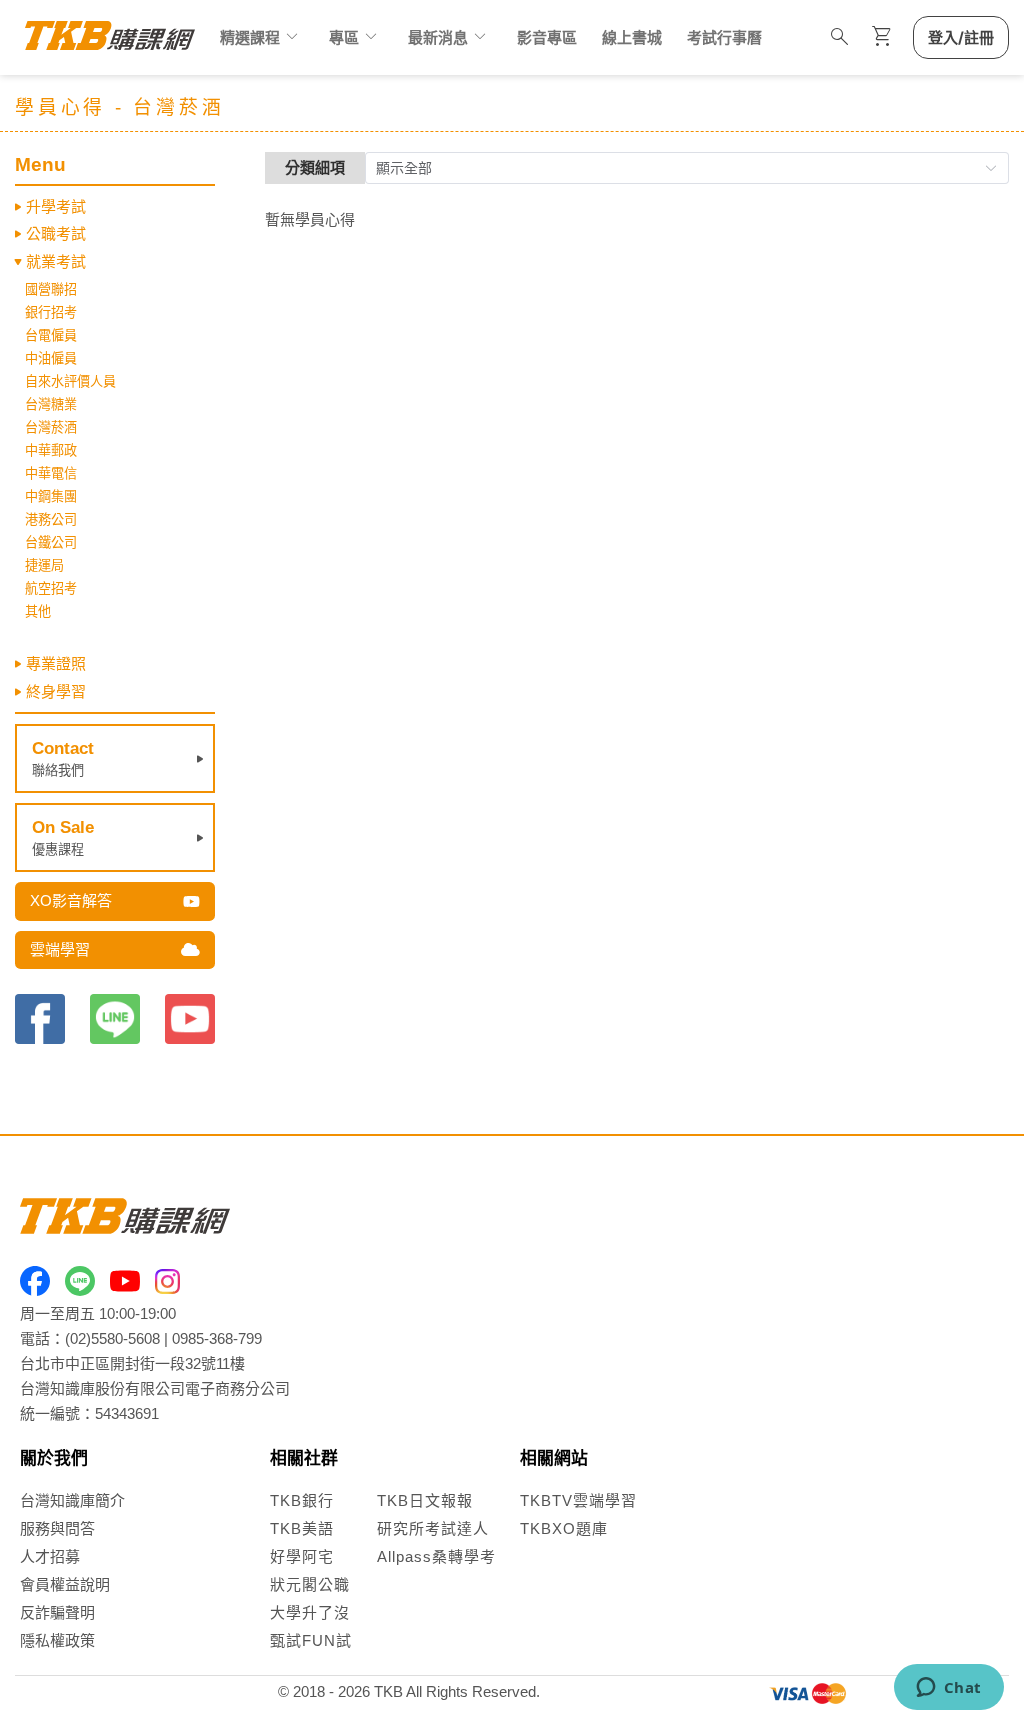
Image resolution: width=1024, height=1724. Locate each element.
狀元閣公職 (310, 1584)
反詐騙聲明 (57, 1612)
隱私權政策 (57, 1640)
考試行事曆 (724, 37)
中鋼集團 (51, 496)
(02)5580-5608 (112, 1338)
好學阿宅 (302, 1556)
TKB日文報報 (425, 1500)
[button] (115, 207)
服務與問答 (57, 1528)
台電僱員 (51, 335)
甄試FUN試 (311, 1640)
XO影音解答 (71, 900)
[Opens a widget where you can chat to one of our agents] (948, 1689)
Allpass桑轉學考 (436, 1556)
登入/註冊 (961, 37)
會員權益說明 (65, 1584)
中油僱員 (51, 358)
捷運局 (44, 565)
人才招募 (50, 1556)
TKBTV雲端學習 (578, 1500)
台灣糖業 (51, 404)
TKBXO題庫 (564, 1528)
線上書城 (632, 37)
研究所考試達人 (433, 1528)
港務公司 (51, 519)
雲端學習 (60, 949)
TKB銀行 (302, 1500)
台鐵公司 (51, 542)
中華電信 (51, 473)
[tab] (115, 207)
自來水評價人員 (70, 381)
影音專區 (547, 37)
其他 (38, 611)
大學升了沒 (310, 1612)
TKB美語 (302, 1528)
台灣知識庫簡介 (72, 1500)
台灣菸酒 (51, 427)
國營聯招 (51, 289)
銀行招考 (51, 312)
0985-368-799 (217, 1338)
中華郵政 (51, 450)
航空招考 (51, 588)
